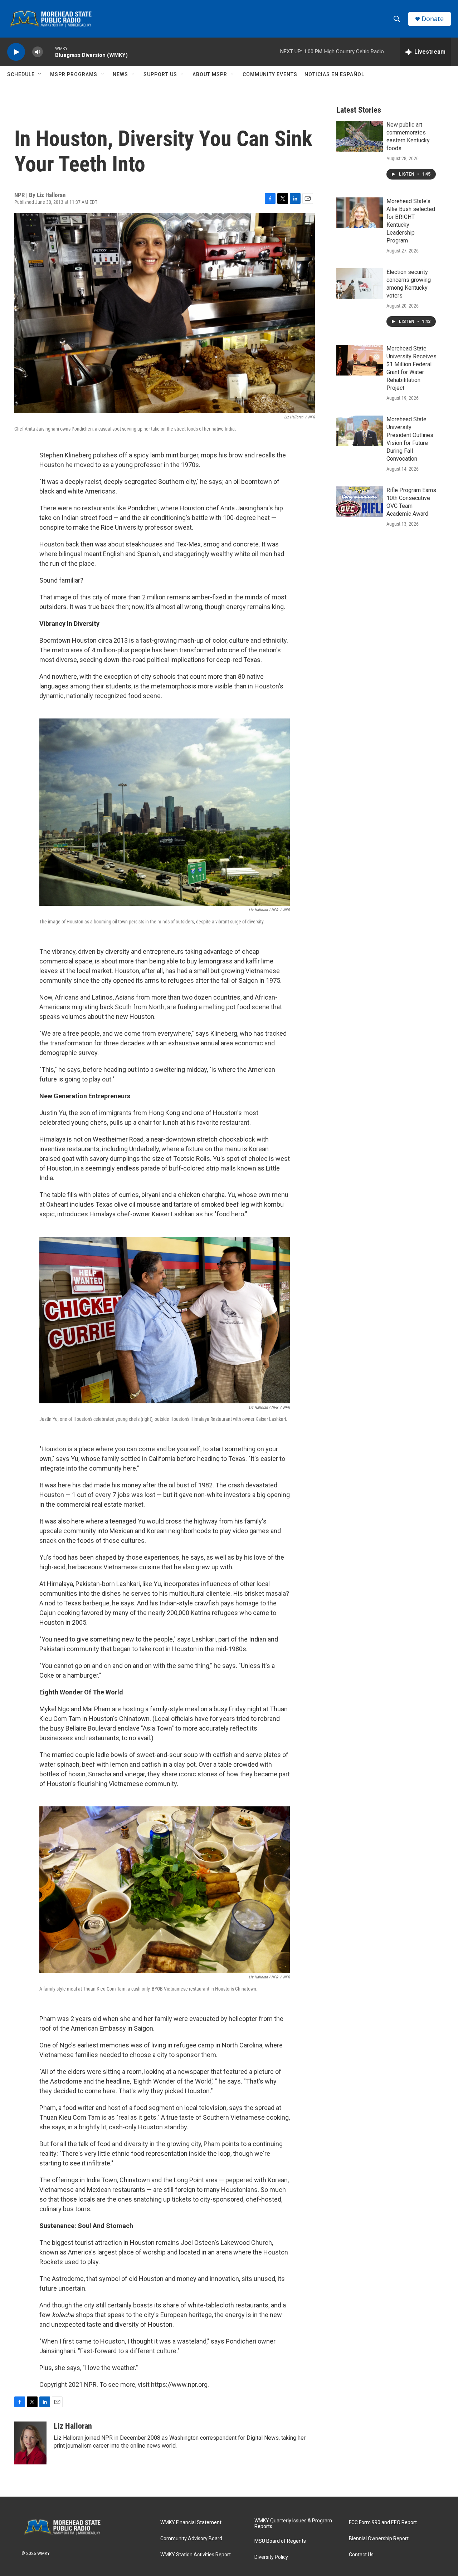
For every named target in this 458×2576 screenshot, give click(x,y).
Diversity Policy (271, 2557)
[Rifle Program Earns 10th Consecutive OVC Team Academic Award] (360, 502)
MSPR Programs (74, 74)
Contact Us (361, 2555)
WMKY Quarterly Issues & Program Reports (293, 2524)
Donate (433, 19)
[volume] (38, 52)
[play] (16, 52)
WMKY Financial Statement (191, 2523)
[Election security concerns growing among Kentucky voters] (360, 284)
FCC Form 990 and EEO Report (383, 2523)
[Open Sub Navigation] (40, 74)
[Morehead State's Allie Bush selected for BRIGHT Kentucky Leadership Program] (360, 213)
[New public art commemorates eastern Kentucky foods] (360, 136)
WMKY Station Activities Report (196, 2555)
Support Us (160, 74)
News (120, 74)
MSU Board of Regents (280, 2541)
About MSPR (210, 74)
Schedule (21, 74)
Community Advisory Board (191, 2539)
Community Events (270, 74)
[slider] (49, 52)
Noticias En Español (334, 74)
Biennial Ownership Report (379, 2539)
